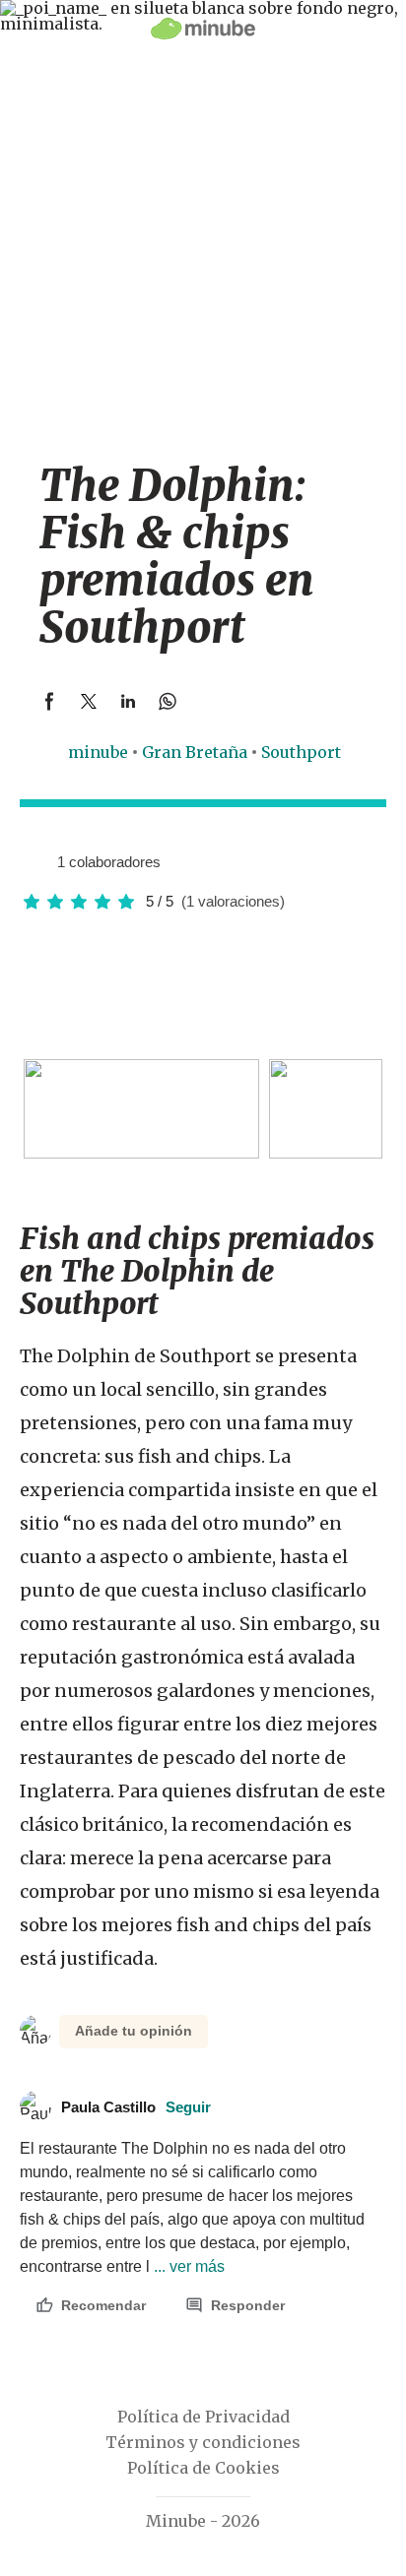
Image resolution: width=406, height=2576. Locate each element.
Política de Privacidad (203, 2417)
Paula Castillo (136, 2107)
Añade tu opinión (134, 2031)
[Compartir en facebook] (49, 701)
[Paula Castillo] (34, 861)
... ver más (187, 2266)
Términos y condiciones (203, 2442)
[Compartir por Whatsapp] (168, 701)
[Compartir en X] (89, 701)
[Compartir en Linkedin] (128, 701)
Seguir (188, 2107)
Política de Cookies (203, 2468)
